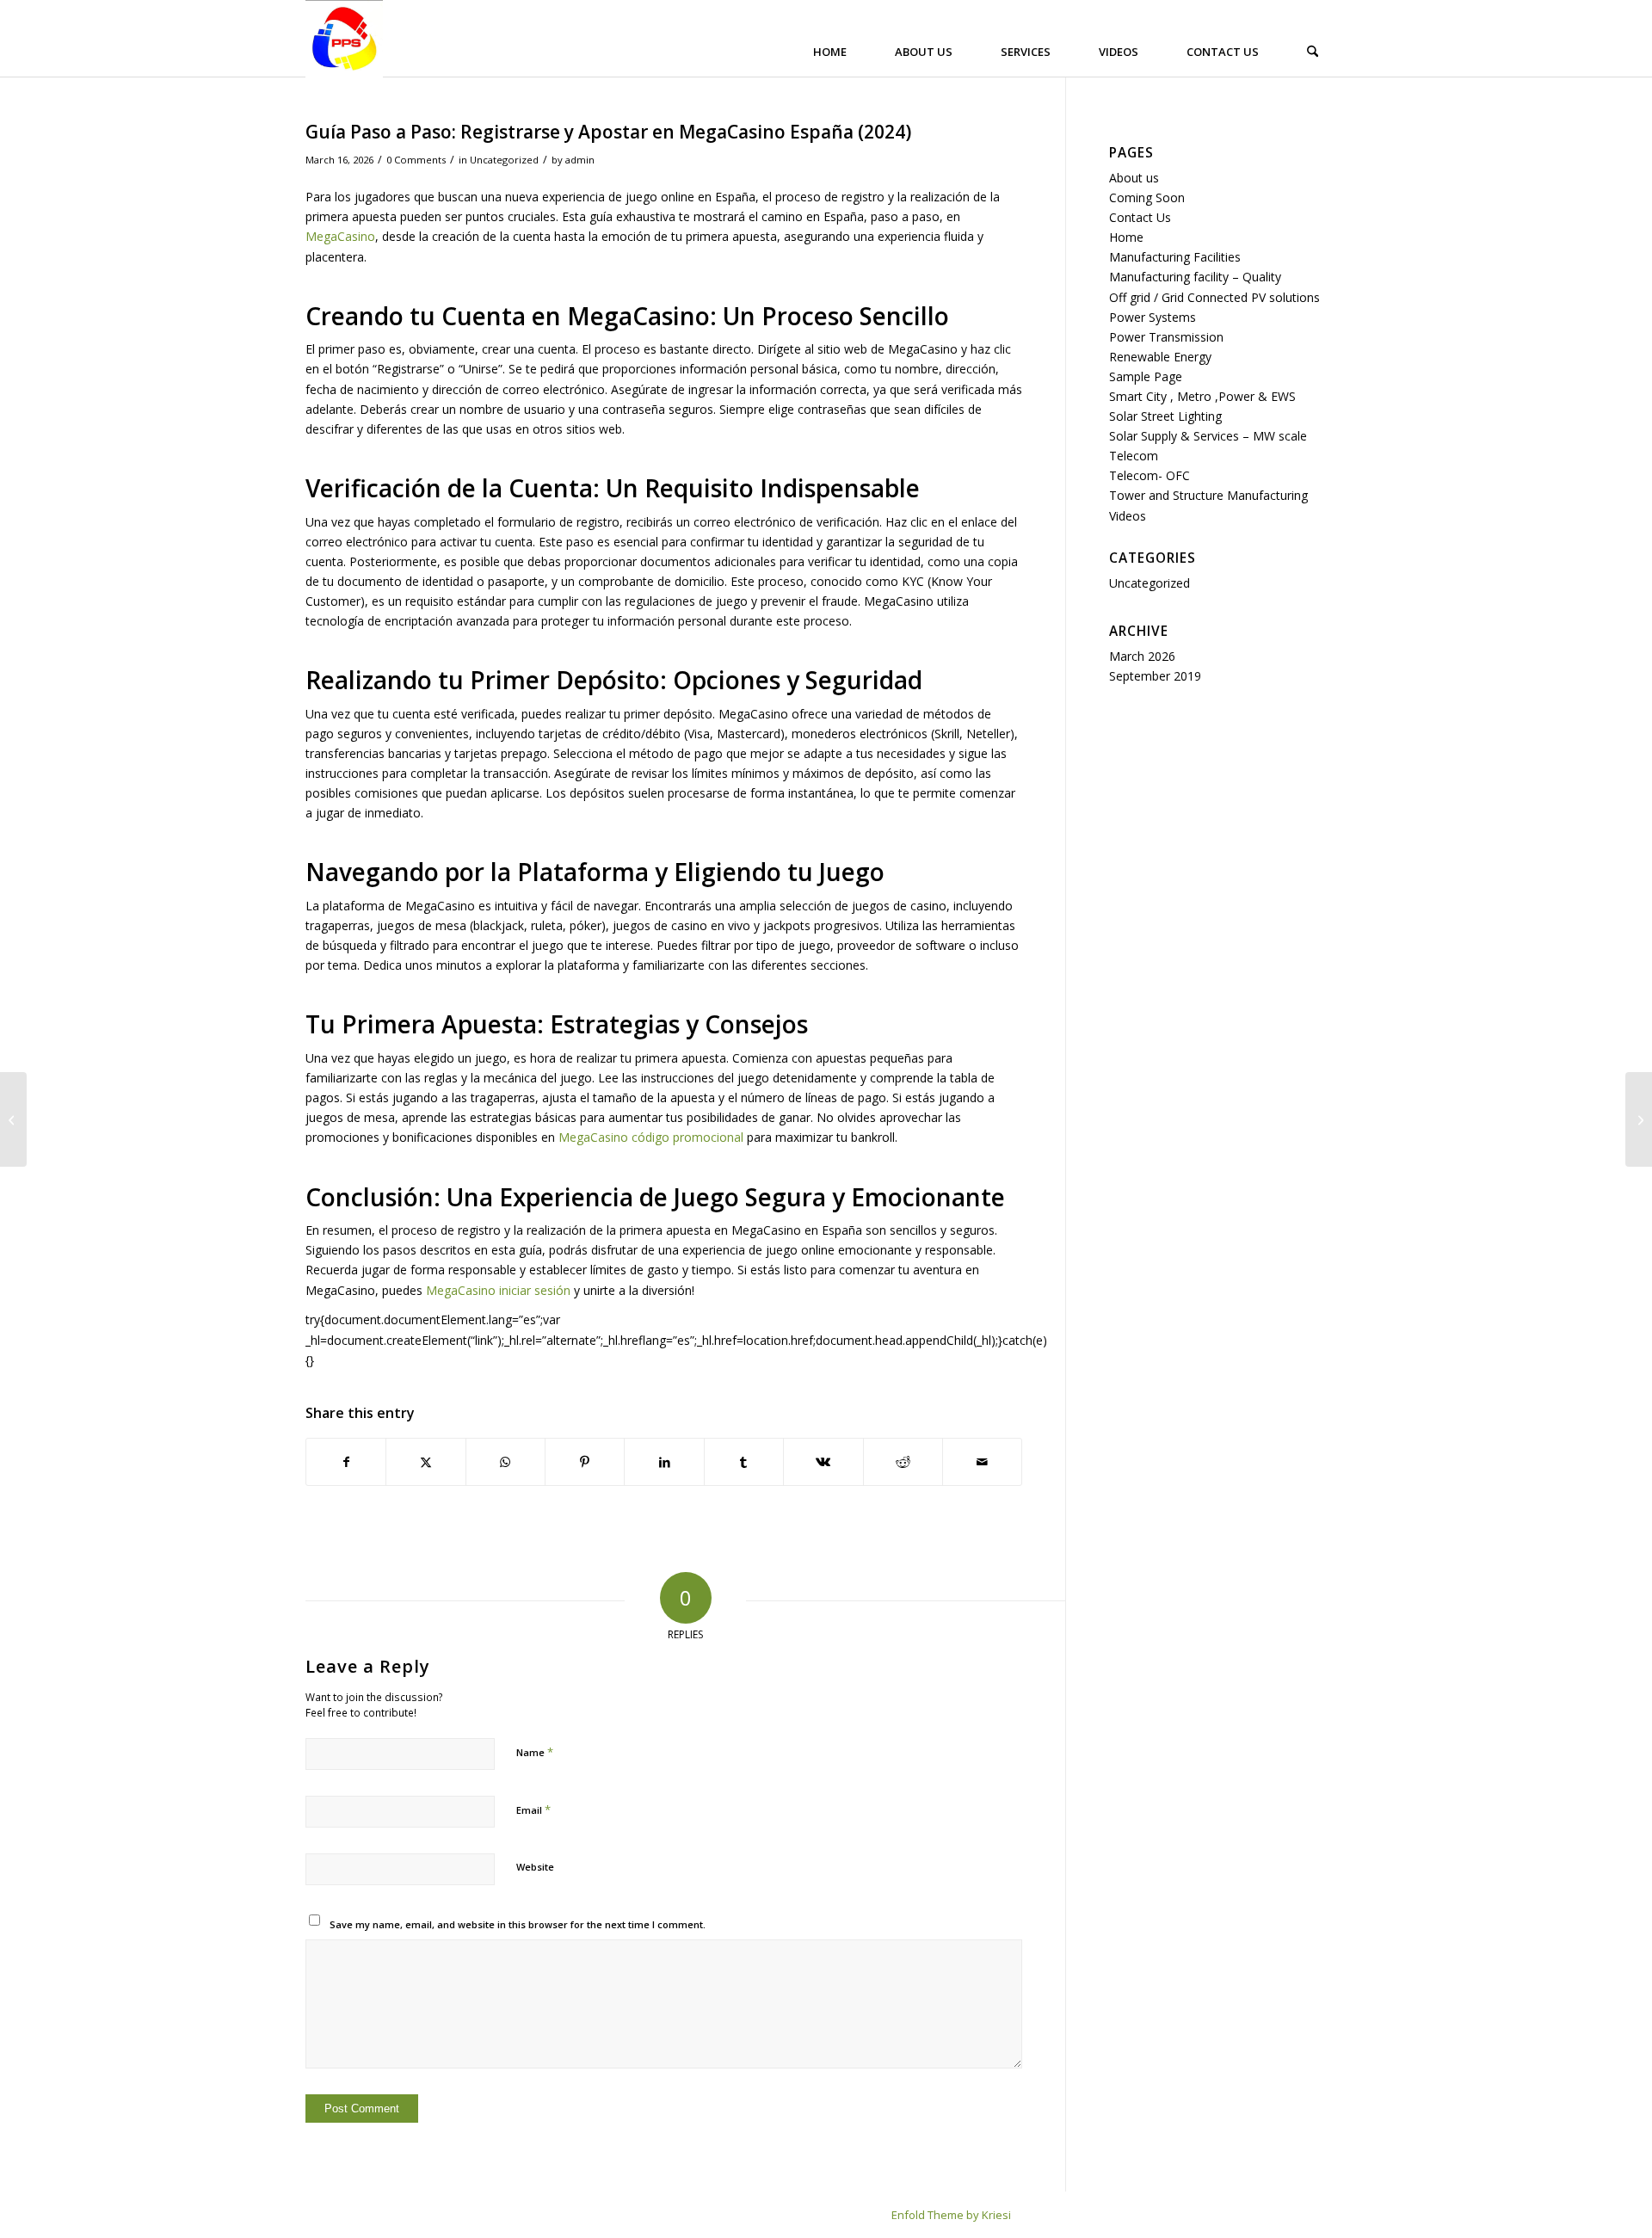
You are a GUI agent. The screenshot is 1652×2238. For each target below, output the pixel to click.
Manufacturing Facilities (1175, 257)
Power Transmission (1166, 337)
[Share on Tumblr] (744, 1462)
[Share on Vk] (823, 1462)
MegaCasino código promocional (651, 1137)
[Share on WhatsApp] (505, 1462)
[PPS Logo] (344, 39)
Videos (1128, 516)
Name (535, 1752)
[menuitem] (834, 52)
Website (535, 1867)
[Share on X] (425, 1462)
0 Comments (416, 160)
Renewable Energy (1160, 357)
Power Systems (1153, 317)
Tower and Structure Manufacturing (1208, 495)
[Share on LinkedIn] (664, 1462)
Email (533, 1810)
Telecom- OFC (1150, 475)
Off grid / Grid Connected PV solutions (1214, 297)
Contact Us (1140, 217)
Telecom (1134, 456)
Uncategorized (504, 160)
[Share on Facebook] (346, 1462)
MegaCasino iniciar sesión (498, 1290)
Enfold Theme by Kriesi (951, 2215)
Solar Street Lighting (1165, 416)
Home (1126, 237)
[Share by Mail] (982, 1462)
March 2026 (1142, 656)
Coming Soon (1147, 197)
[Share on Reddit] (903, 1462)
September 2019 (1155, 676)
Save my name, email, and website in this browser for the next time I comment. (518, 1924)
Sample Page (1146, 376)
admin (580, 160)
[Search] (1313, 52)
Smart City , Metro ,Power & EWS (1202, 396)
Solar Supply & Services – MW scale (1208, 436)
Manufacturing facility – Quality (1195, 277)
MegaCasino (340, 236)
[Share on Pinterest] (585, 1462)
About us (1134, 178)
